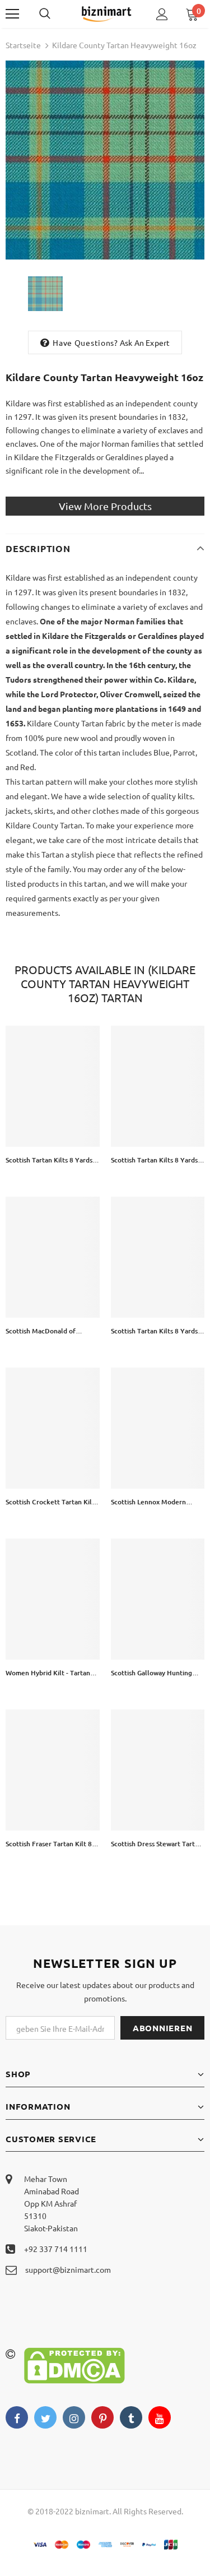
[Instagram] (74, 2417)
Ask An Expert (145, 342)
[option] (105, 160)
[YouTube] (160, 2417)
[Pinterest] (102, 2417)
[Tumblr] (131, 2417)
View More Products (105, 506)
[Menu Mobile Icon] (12, 14)
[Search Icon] (56, 14)
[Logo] (106, 13)
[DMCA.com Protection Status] (74, 2364)
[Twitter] (45, 2417)
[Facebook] (17, 2417)
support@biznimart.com (68, 2269)
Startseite (23, 45)
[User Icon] (162, 14)
